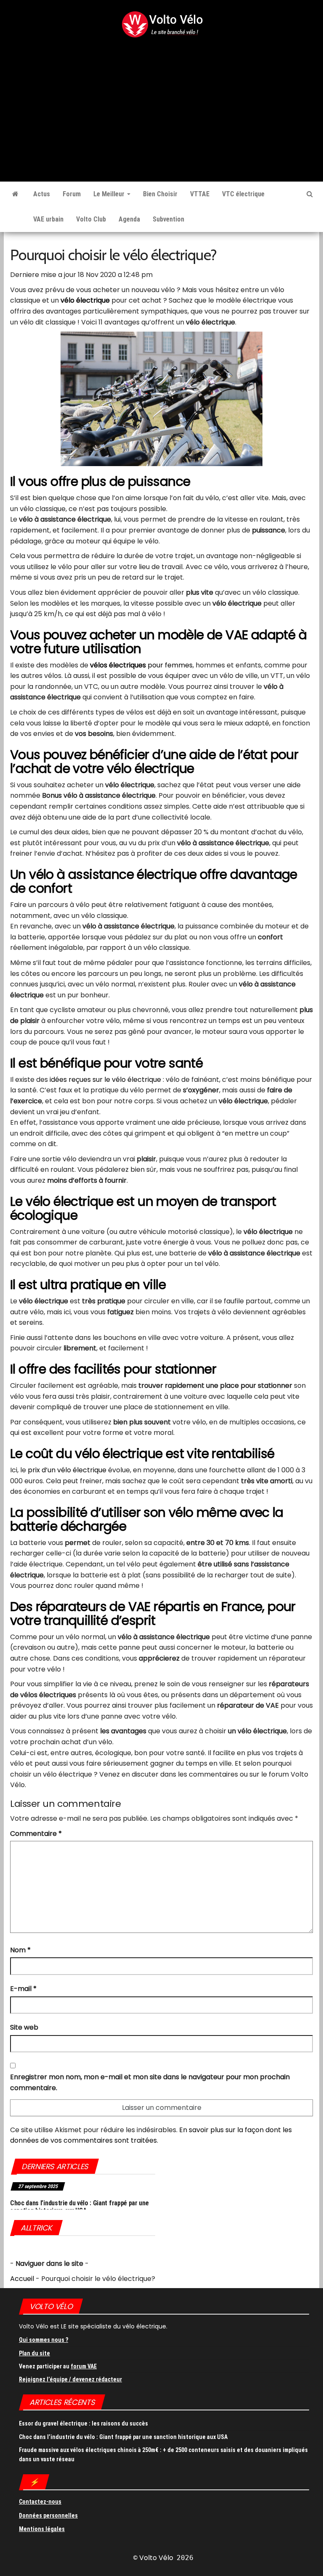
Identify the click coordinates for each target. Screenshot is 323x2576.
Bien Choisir (160, 194)
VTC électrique (243, 194)
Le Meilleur (110, 194)
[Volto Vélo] (15, 194)
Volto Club (91, 219)
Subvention (168, 219)
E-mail (23, 1989)
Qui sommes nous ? (44, 2340)
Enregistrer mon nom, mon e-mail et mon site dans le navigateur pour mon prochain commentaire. (150, 2082)
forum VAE (84, 2366)
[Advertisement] (161, 101)
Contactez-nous (40, 2502)
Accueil (22, 2279)
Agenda (129, 219)
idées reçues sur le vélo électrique (105, 1080)
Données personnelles (48, 2515)
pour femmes (141, 665)
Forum (72, 194)
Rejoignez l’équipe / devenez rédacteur (70, 2379)
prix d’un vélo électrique (67, 1470)
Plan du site (34, 2353)
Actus (42, 194)
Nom (20, 1950)
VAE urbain (48, 219)
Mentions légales (42, 2529)
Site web (24, 2027)
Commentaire (36, 1834)
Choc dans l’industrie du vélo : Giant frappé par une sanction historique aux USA (79, 2207)
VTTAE (200, 194)
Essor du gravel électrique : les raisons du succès (83, 2423)
